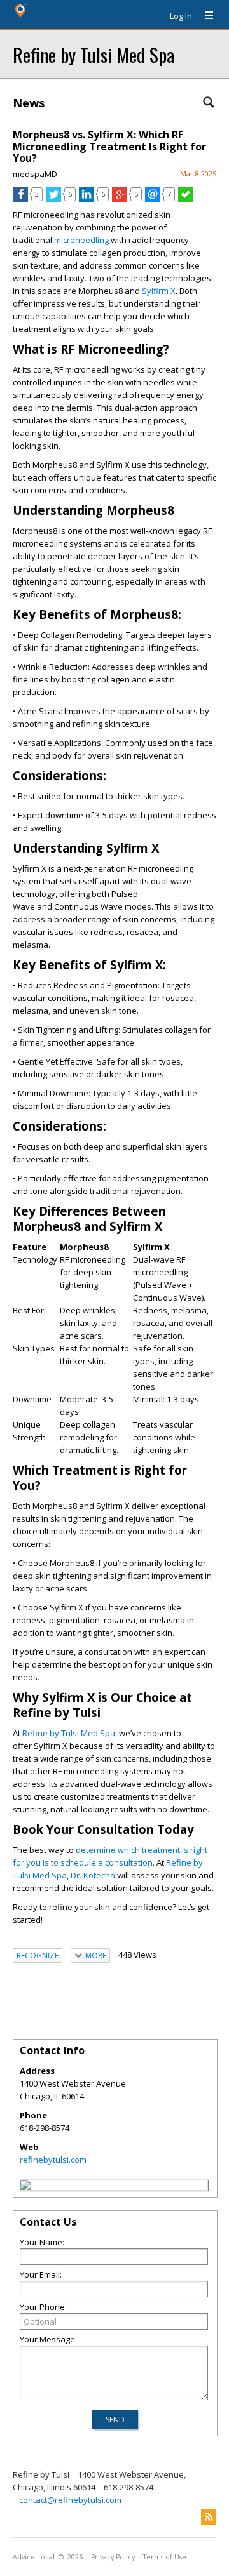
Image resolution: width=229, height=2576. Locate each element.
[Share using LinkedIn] (87, 199)
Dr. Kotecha (93, 1875)
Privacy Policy (113, 2557)
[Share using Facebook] (20, 199)
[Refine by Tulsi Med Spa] (25, 2187)
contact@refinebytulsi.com (70, 2500)
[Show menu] (204, 16)
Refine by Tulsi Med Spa (94, 54)
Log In (181, 16)
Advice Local (34, 2557)
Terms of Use (165, 2557)
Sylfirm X (159, 291)
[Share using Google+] (120, 199)
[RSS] (209, 2517)
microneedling (82, 240)
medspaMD (35, 174)
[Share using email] (153, 199)
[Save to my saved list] (186, 199)
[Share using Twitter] (53, 199)
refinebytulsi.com (53, 2160)
